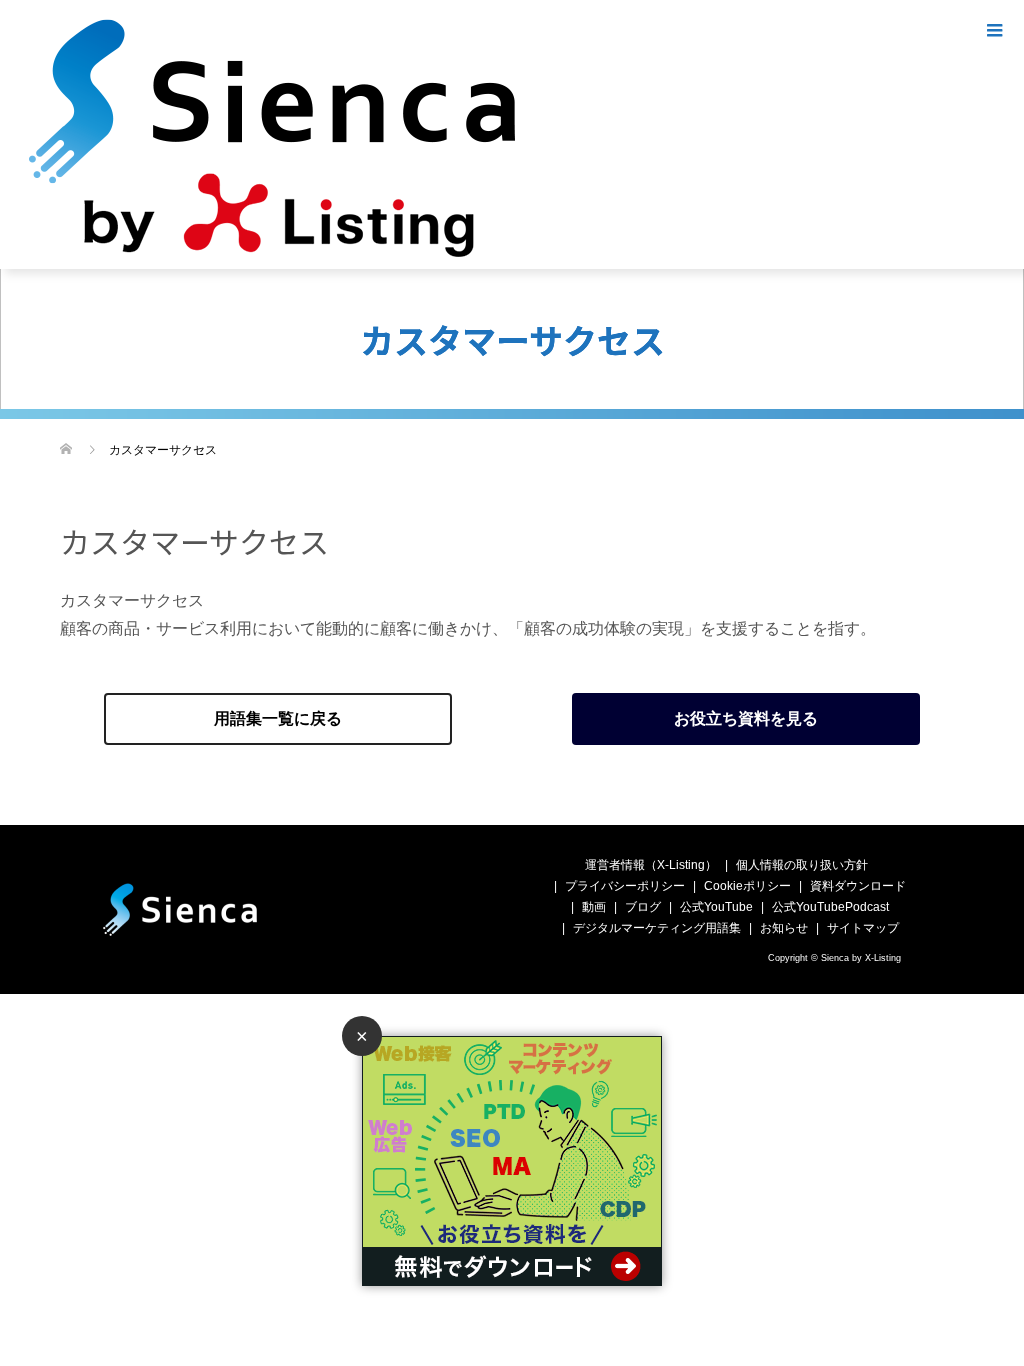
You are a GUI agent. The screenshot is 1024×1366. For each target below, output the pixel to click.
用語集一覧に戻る (278, 718)
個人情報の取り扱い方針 (802, 865)
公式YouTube (716, 907)
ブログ (643, 907)
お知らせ (784, 928)
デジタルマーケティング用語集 (657, 928)
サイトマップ (863, 928)
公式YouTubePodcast (830, 907)
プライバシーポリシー (625, 886)
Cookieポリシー (747, 886)
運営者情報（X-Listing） (651, 865)
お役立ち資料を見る (746, 718)
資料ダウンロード (858, 886)
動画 (594, 907)
